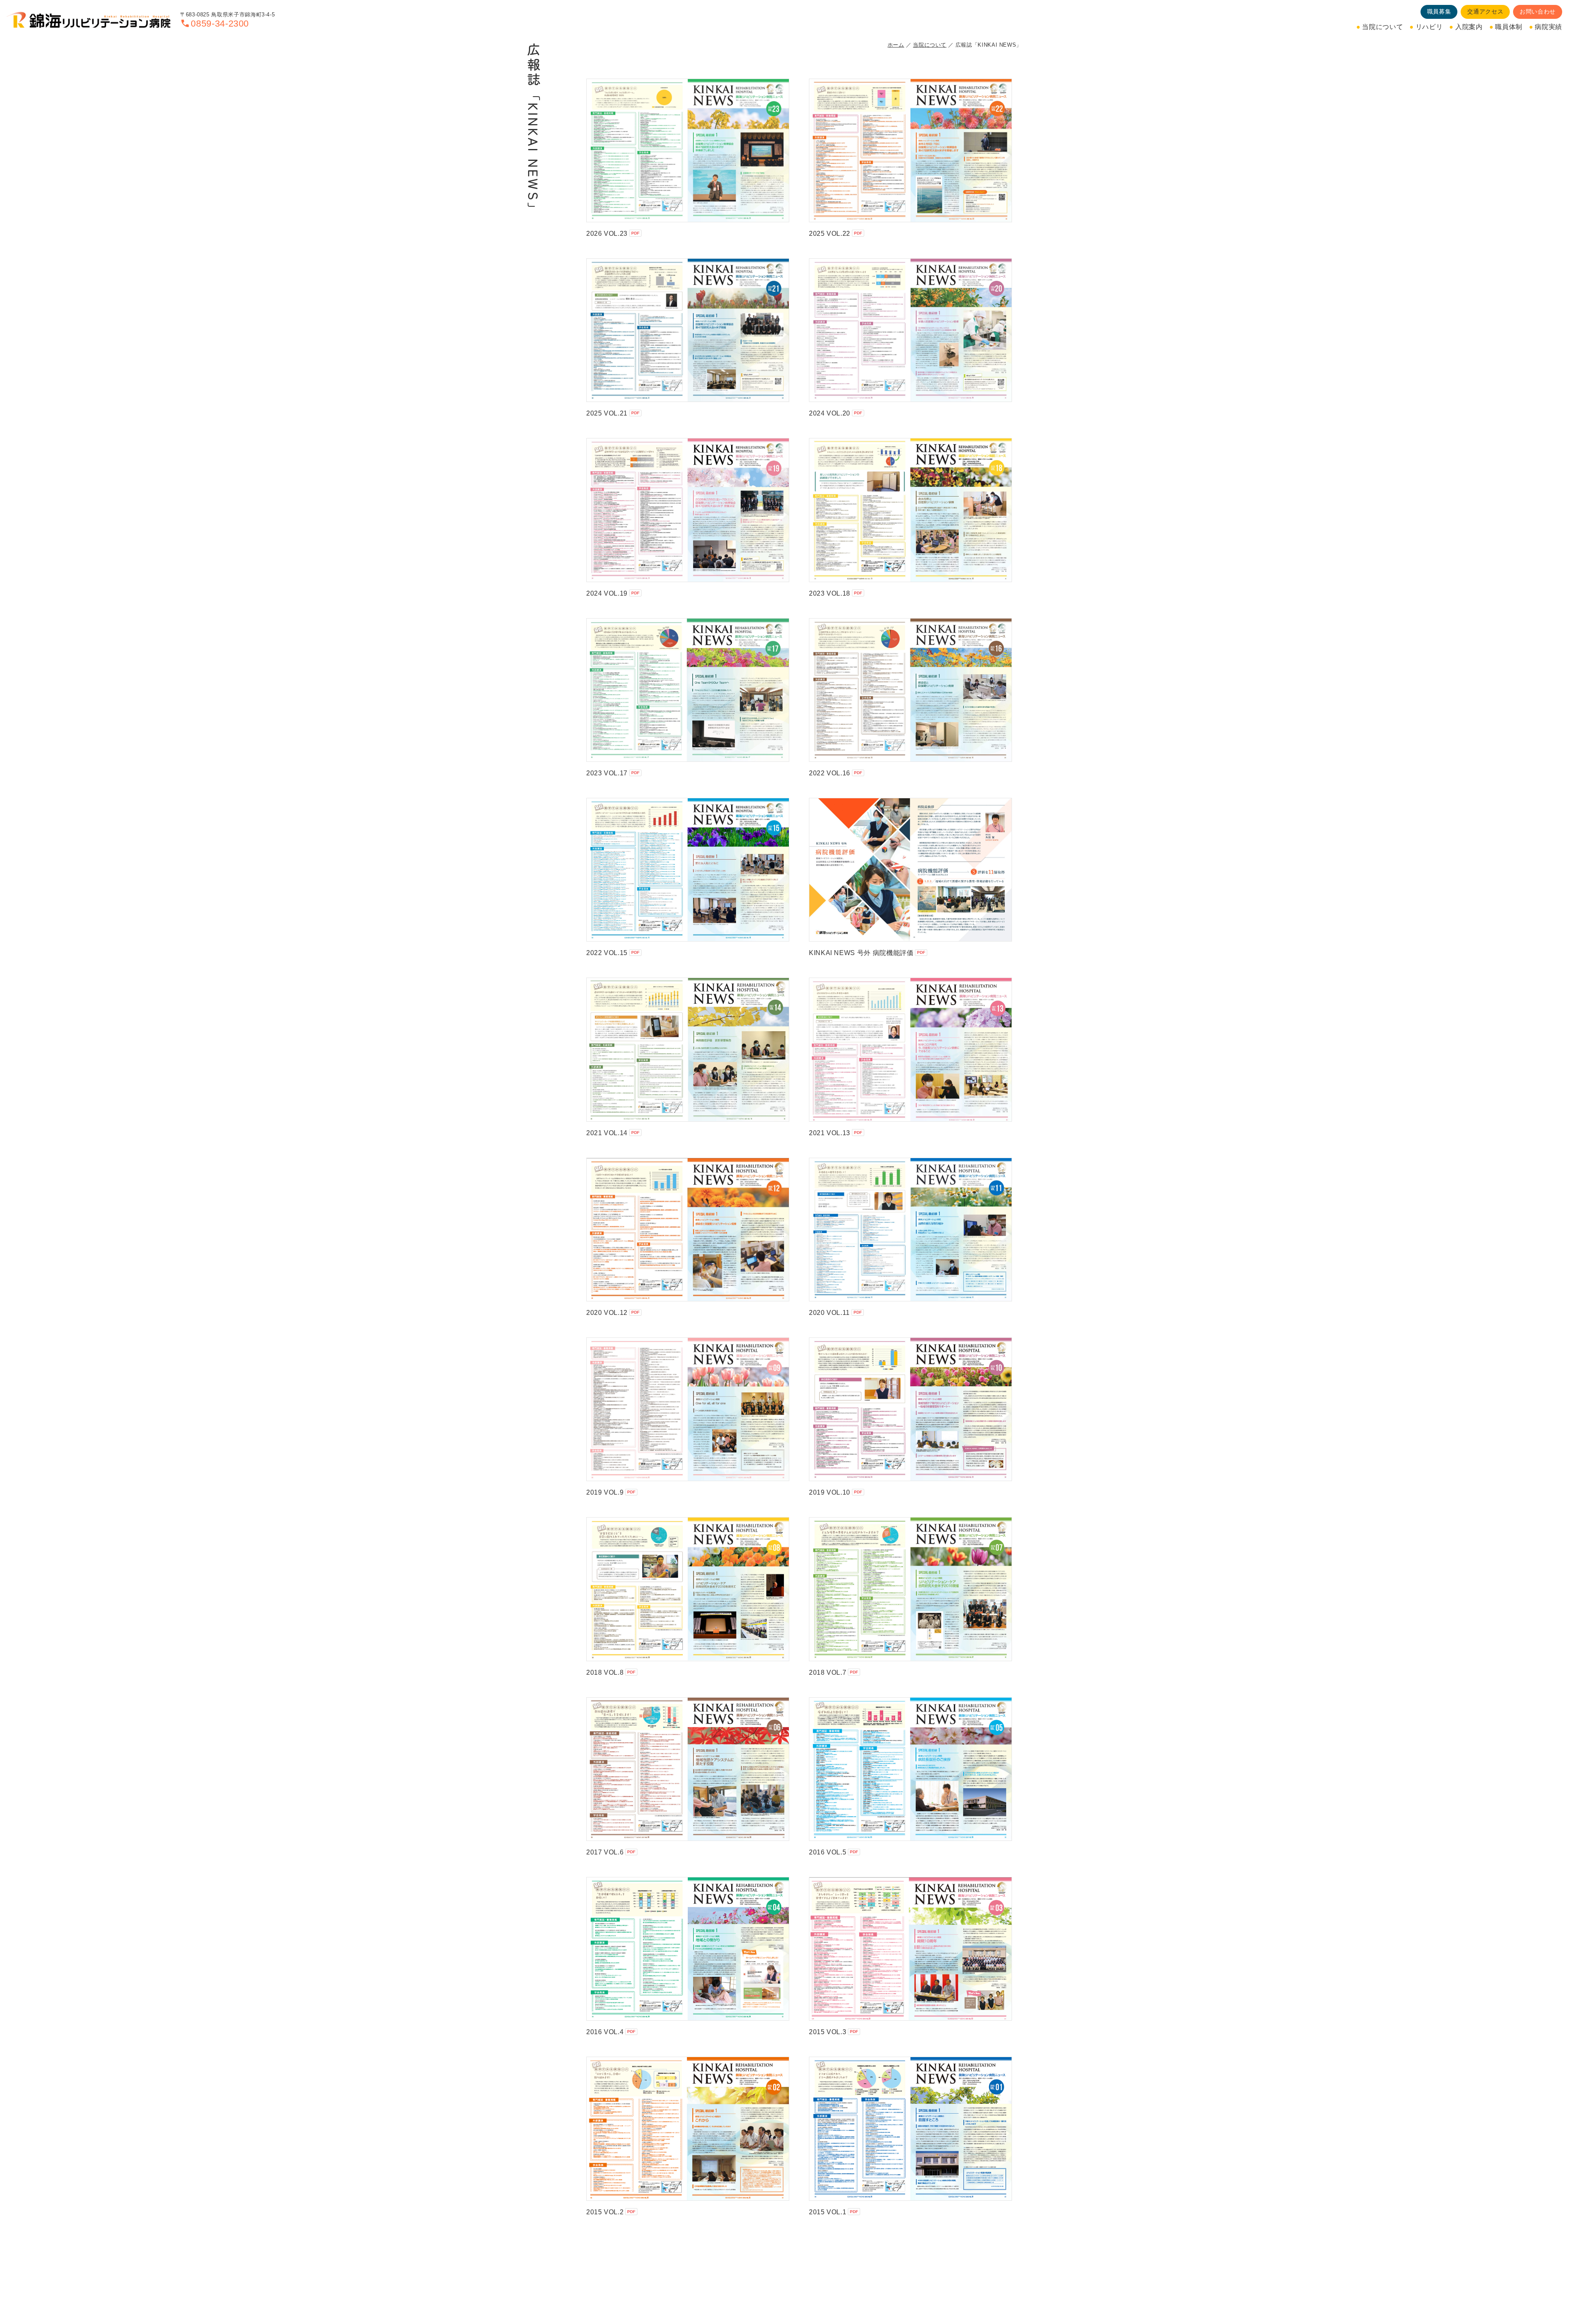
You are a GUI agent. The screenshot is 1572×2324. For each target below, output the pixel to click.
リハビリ (1429, 27)
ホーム (896, 45)
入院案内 (1469, 27)
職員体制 (1509, 27)
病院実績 (1548, 27)
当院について (1382, 27)
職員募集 (1439, 11)
